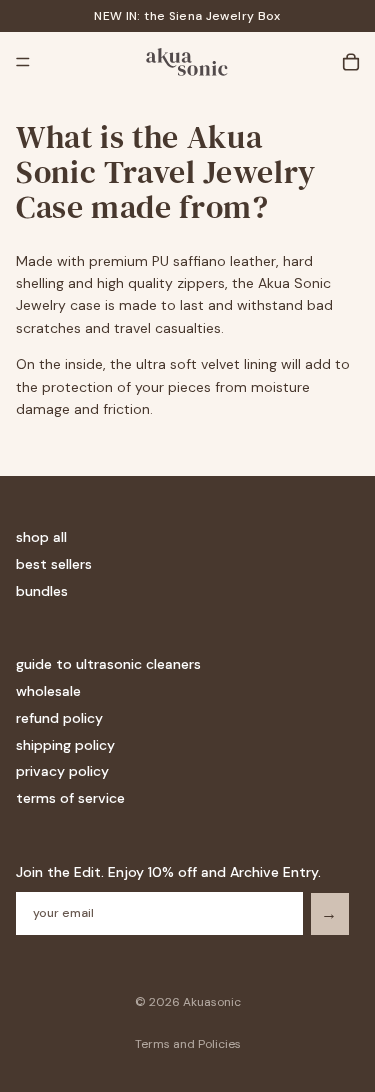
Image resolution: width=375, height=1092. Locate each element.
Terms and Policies (188, 1044)
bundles (42, 591)
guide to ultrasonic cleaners (108, 664)
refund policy (59, 718)
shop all (41, 538)
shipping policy (65, 745)
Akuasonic (212, 1002)
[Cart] (351, 62)
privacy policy (62, 772)
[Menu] (23, 62)
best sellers (54, 564)
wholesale (48, 691)
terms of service (70, 798)
